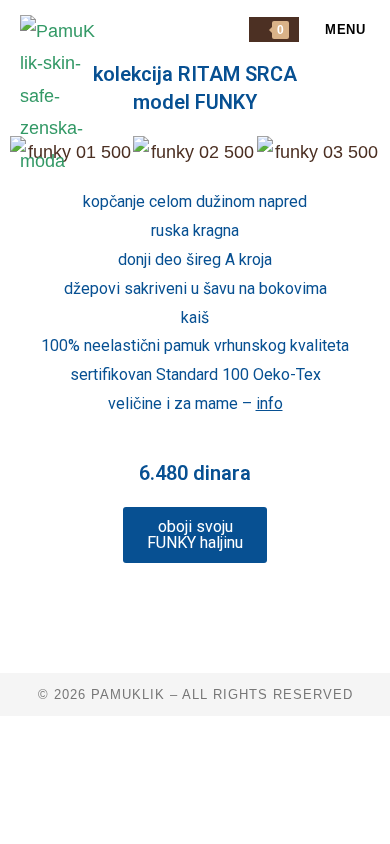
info (269, 403)
